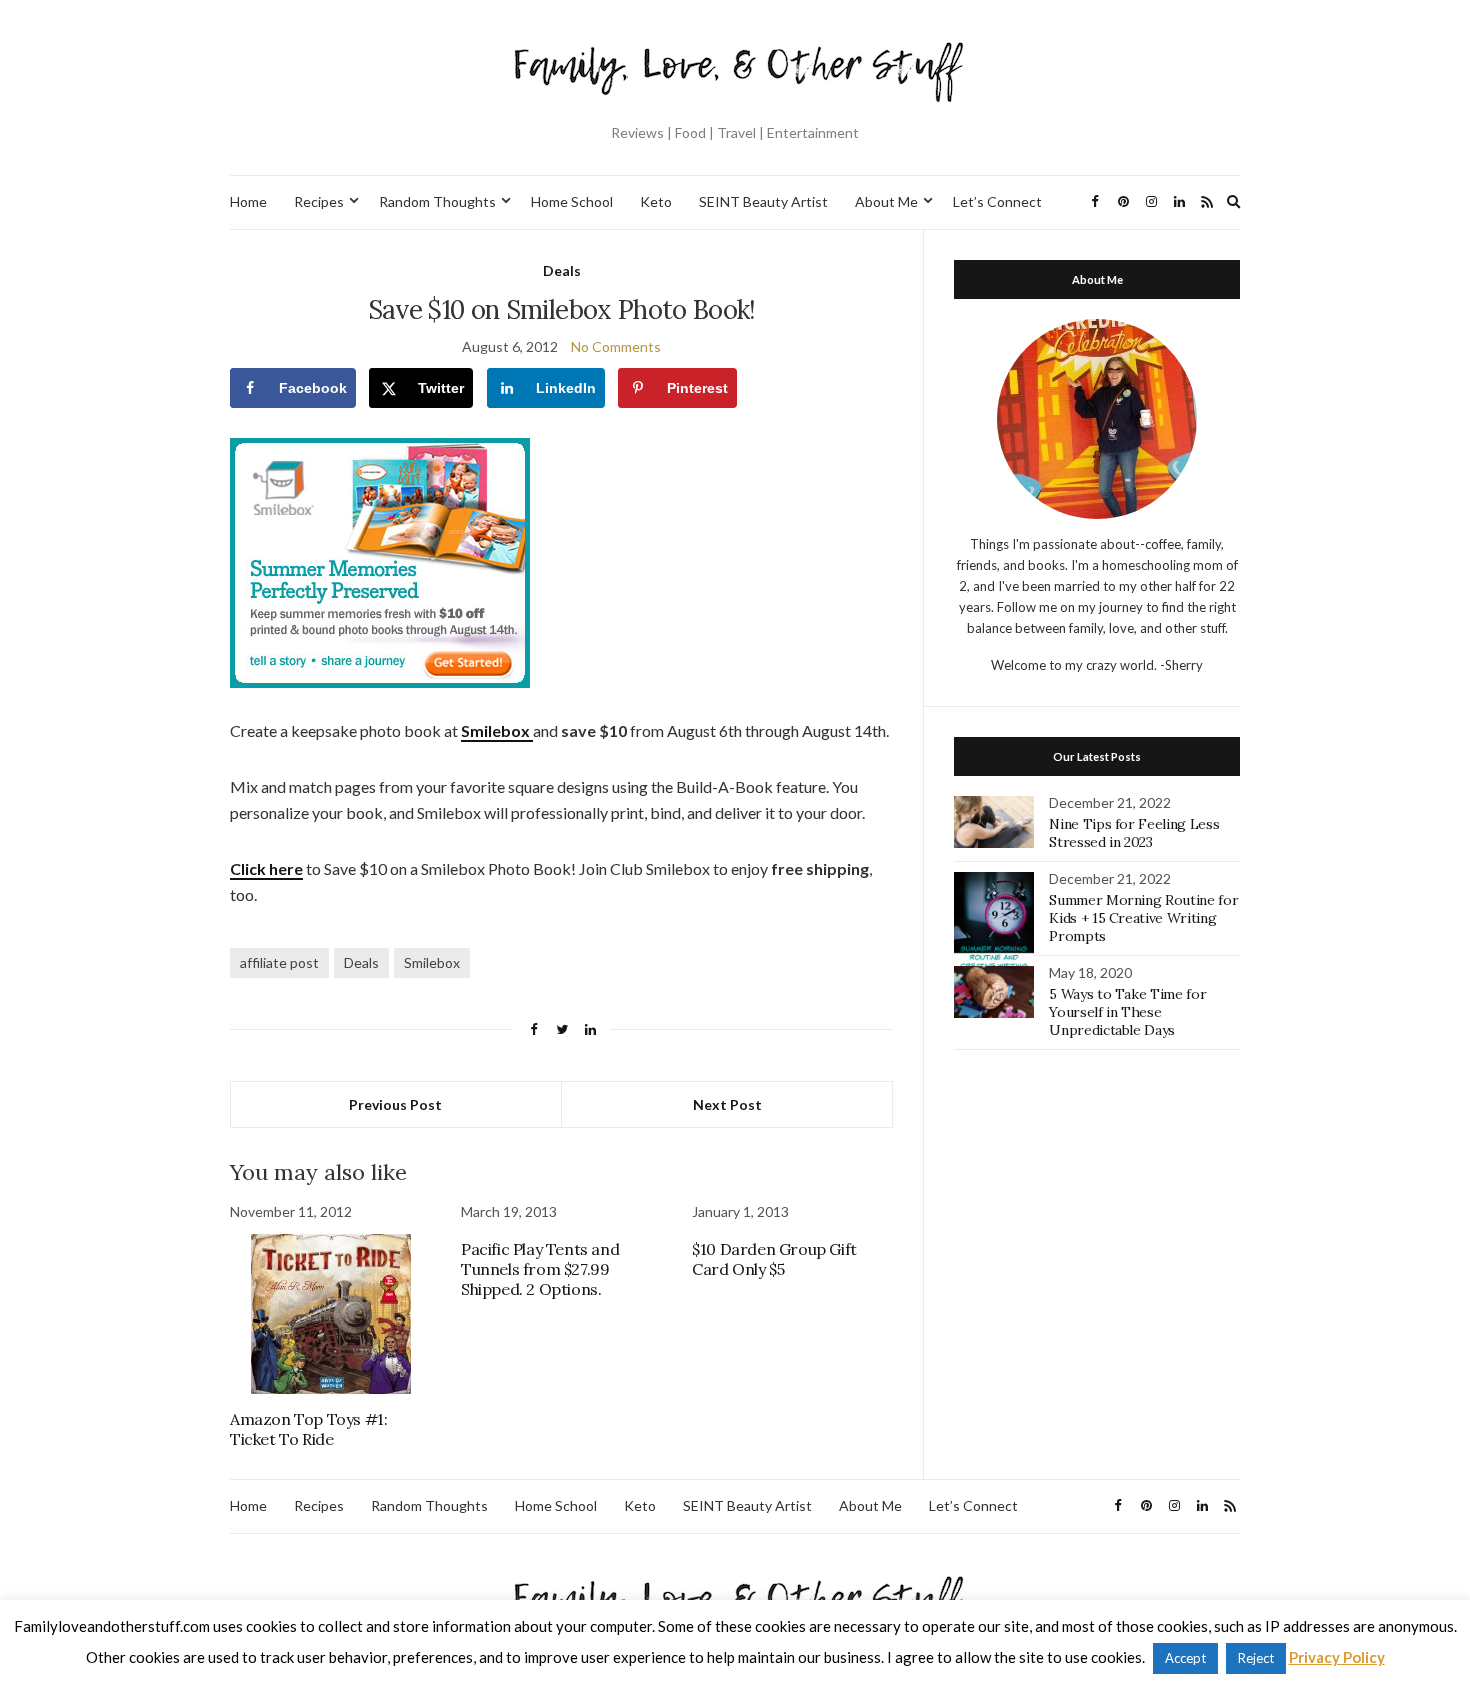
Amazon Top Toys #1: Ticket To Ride (308, 1429)
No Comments (616, 346)
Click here (266, 868)
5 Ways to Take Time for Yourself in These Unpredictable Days (1127, 1012)
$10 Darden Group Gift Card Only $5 (774, 1259)
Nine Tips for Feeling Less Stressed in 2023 (1134, 833)
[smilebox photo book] (380, 561)
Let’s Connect (997, 201)
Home (248, 201)
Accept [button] (1185, 1658)
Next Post (727, 1104)
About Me (886, 201)
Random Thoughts (437, 201)
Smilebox (432, 962)
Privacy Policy (1337, 1657)
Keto (656, 201)
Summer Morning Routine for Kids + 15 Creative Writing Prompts (1143, 918)
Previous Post (395, 1104)
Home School (572, 201)
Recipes (319, 201)
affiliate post (279, 962)
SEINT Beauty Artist (763, 201)
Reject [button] (1256, 1658)
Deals (562, 270)
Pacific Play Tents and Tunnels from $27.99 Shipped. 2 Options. (540, 1269)
